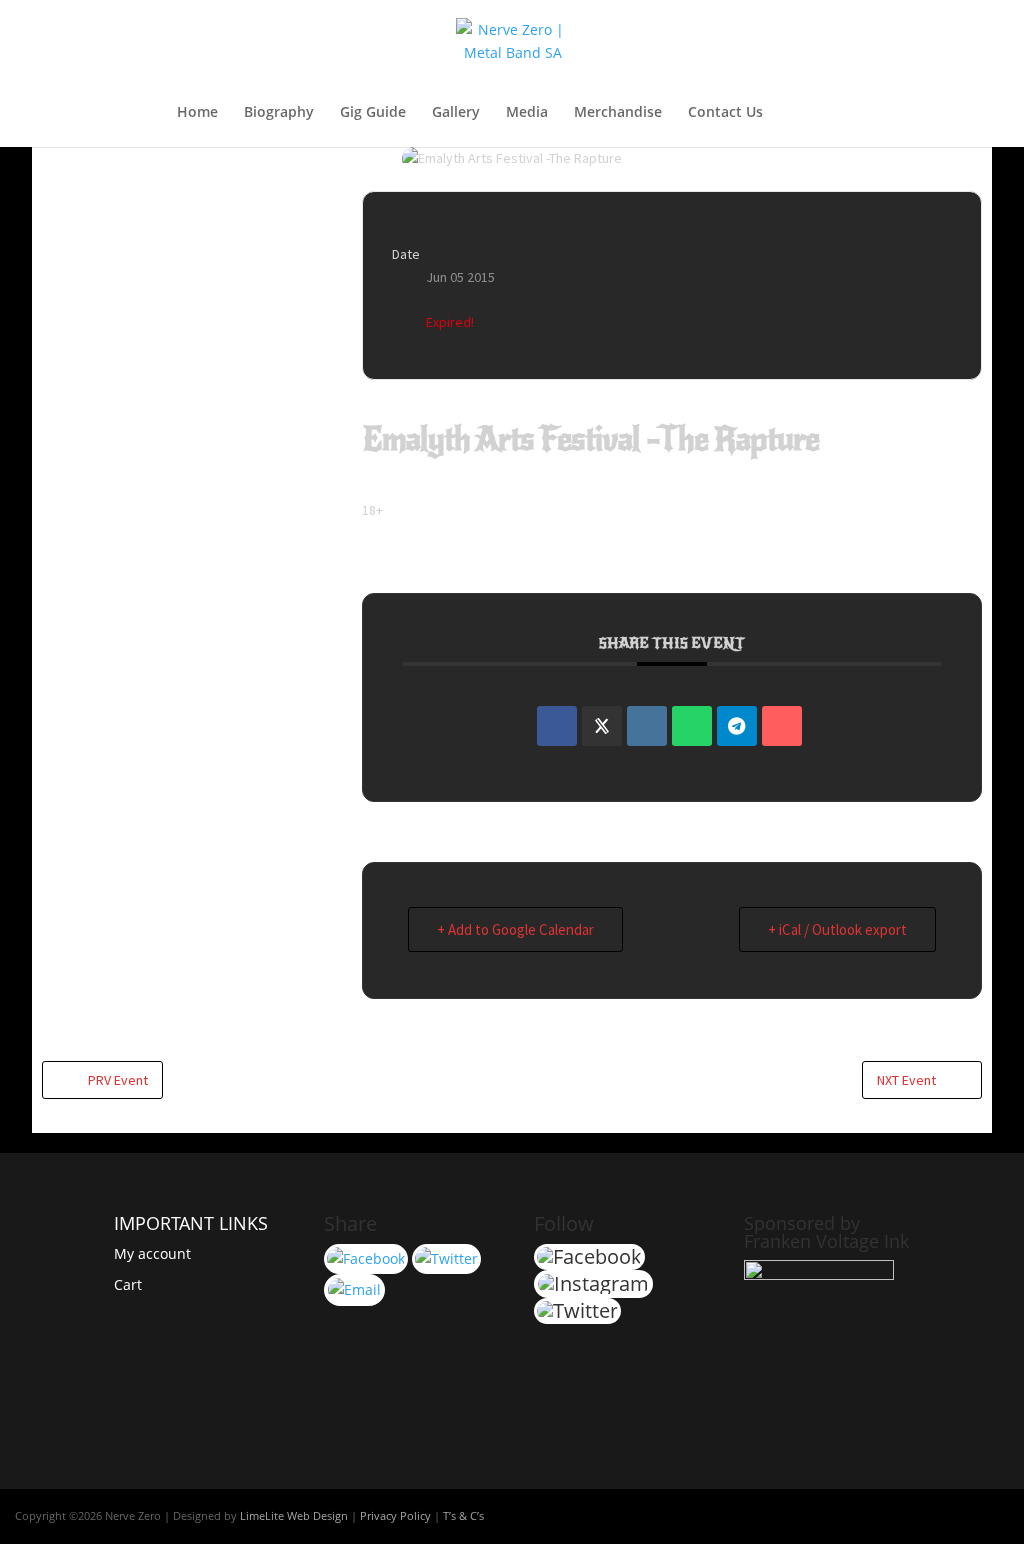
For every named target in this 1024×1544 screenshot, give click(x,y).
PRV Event (118, 1080)
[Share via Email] (782, 726)
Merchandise (618, 113)
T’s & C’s (463, 1515)
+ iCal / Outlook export (837, 929)
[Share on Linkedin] (647, 726)
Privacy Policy (395, 1515)
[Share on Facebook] (557, 726)
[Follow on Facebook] (913, 1515)
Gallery (456, 113)
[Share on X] (602, 726)
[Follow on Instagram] (993, 1515)
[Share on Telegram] (737, 726)
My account (152, 1253)
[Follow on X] (953, 1515)
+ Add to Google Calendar (515, 929)
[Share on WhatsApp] (692, 726)
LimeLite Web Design (294, 1515)
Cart (128, 1284)
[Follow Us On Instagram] (354, 1289)
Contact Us (725, 113)
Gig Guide (373, 113)
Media (527, 113)
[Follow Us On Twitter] (446, 1258)
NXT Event (906, 1080)
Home (197, 113)
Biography (279, 113)
